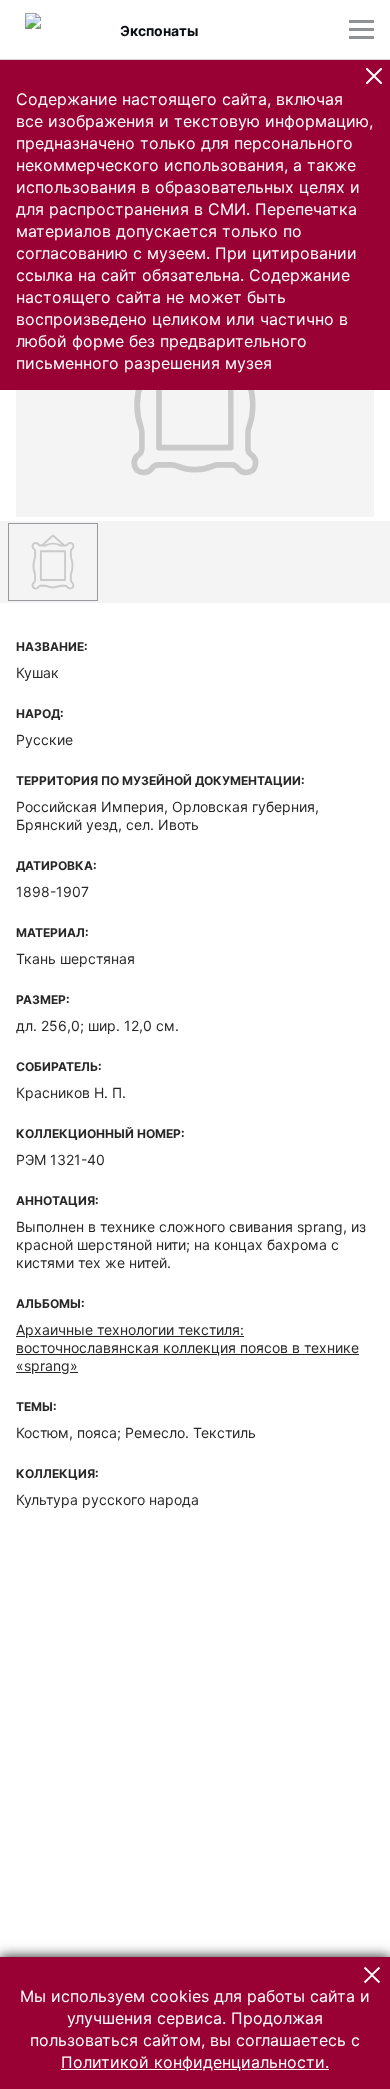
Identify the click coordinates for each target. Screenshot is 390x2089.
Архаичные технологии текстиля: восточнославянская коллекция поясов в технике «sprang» (187, 1347)
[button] (374, 76)
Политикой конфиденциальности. (195, 2062)
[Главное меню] (361, 29)
